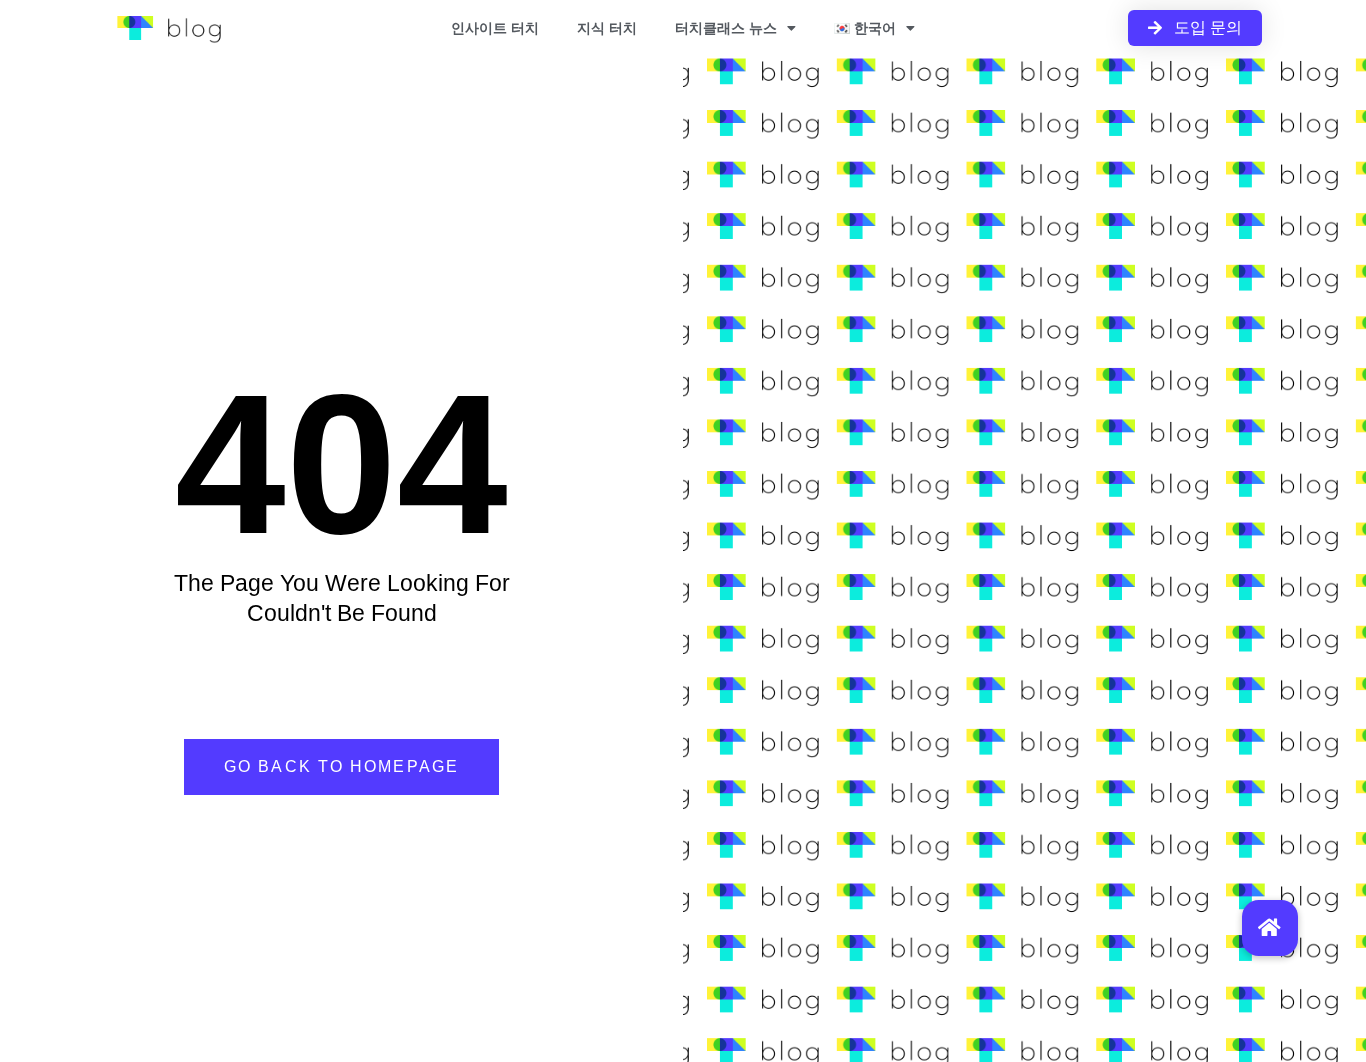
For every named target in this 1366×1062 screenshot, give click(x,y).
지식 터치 (607, 28)
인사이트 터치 (495, 28)
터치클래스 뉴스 (726, 28)
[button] (1270, 928)
